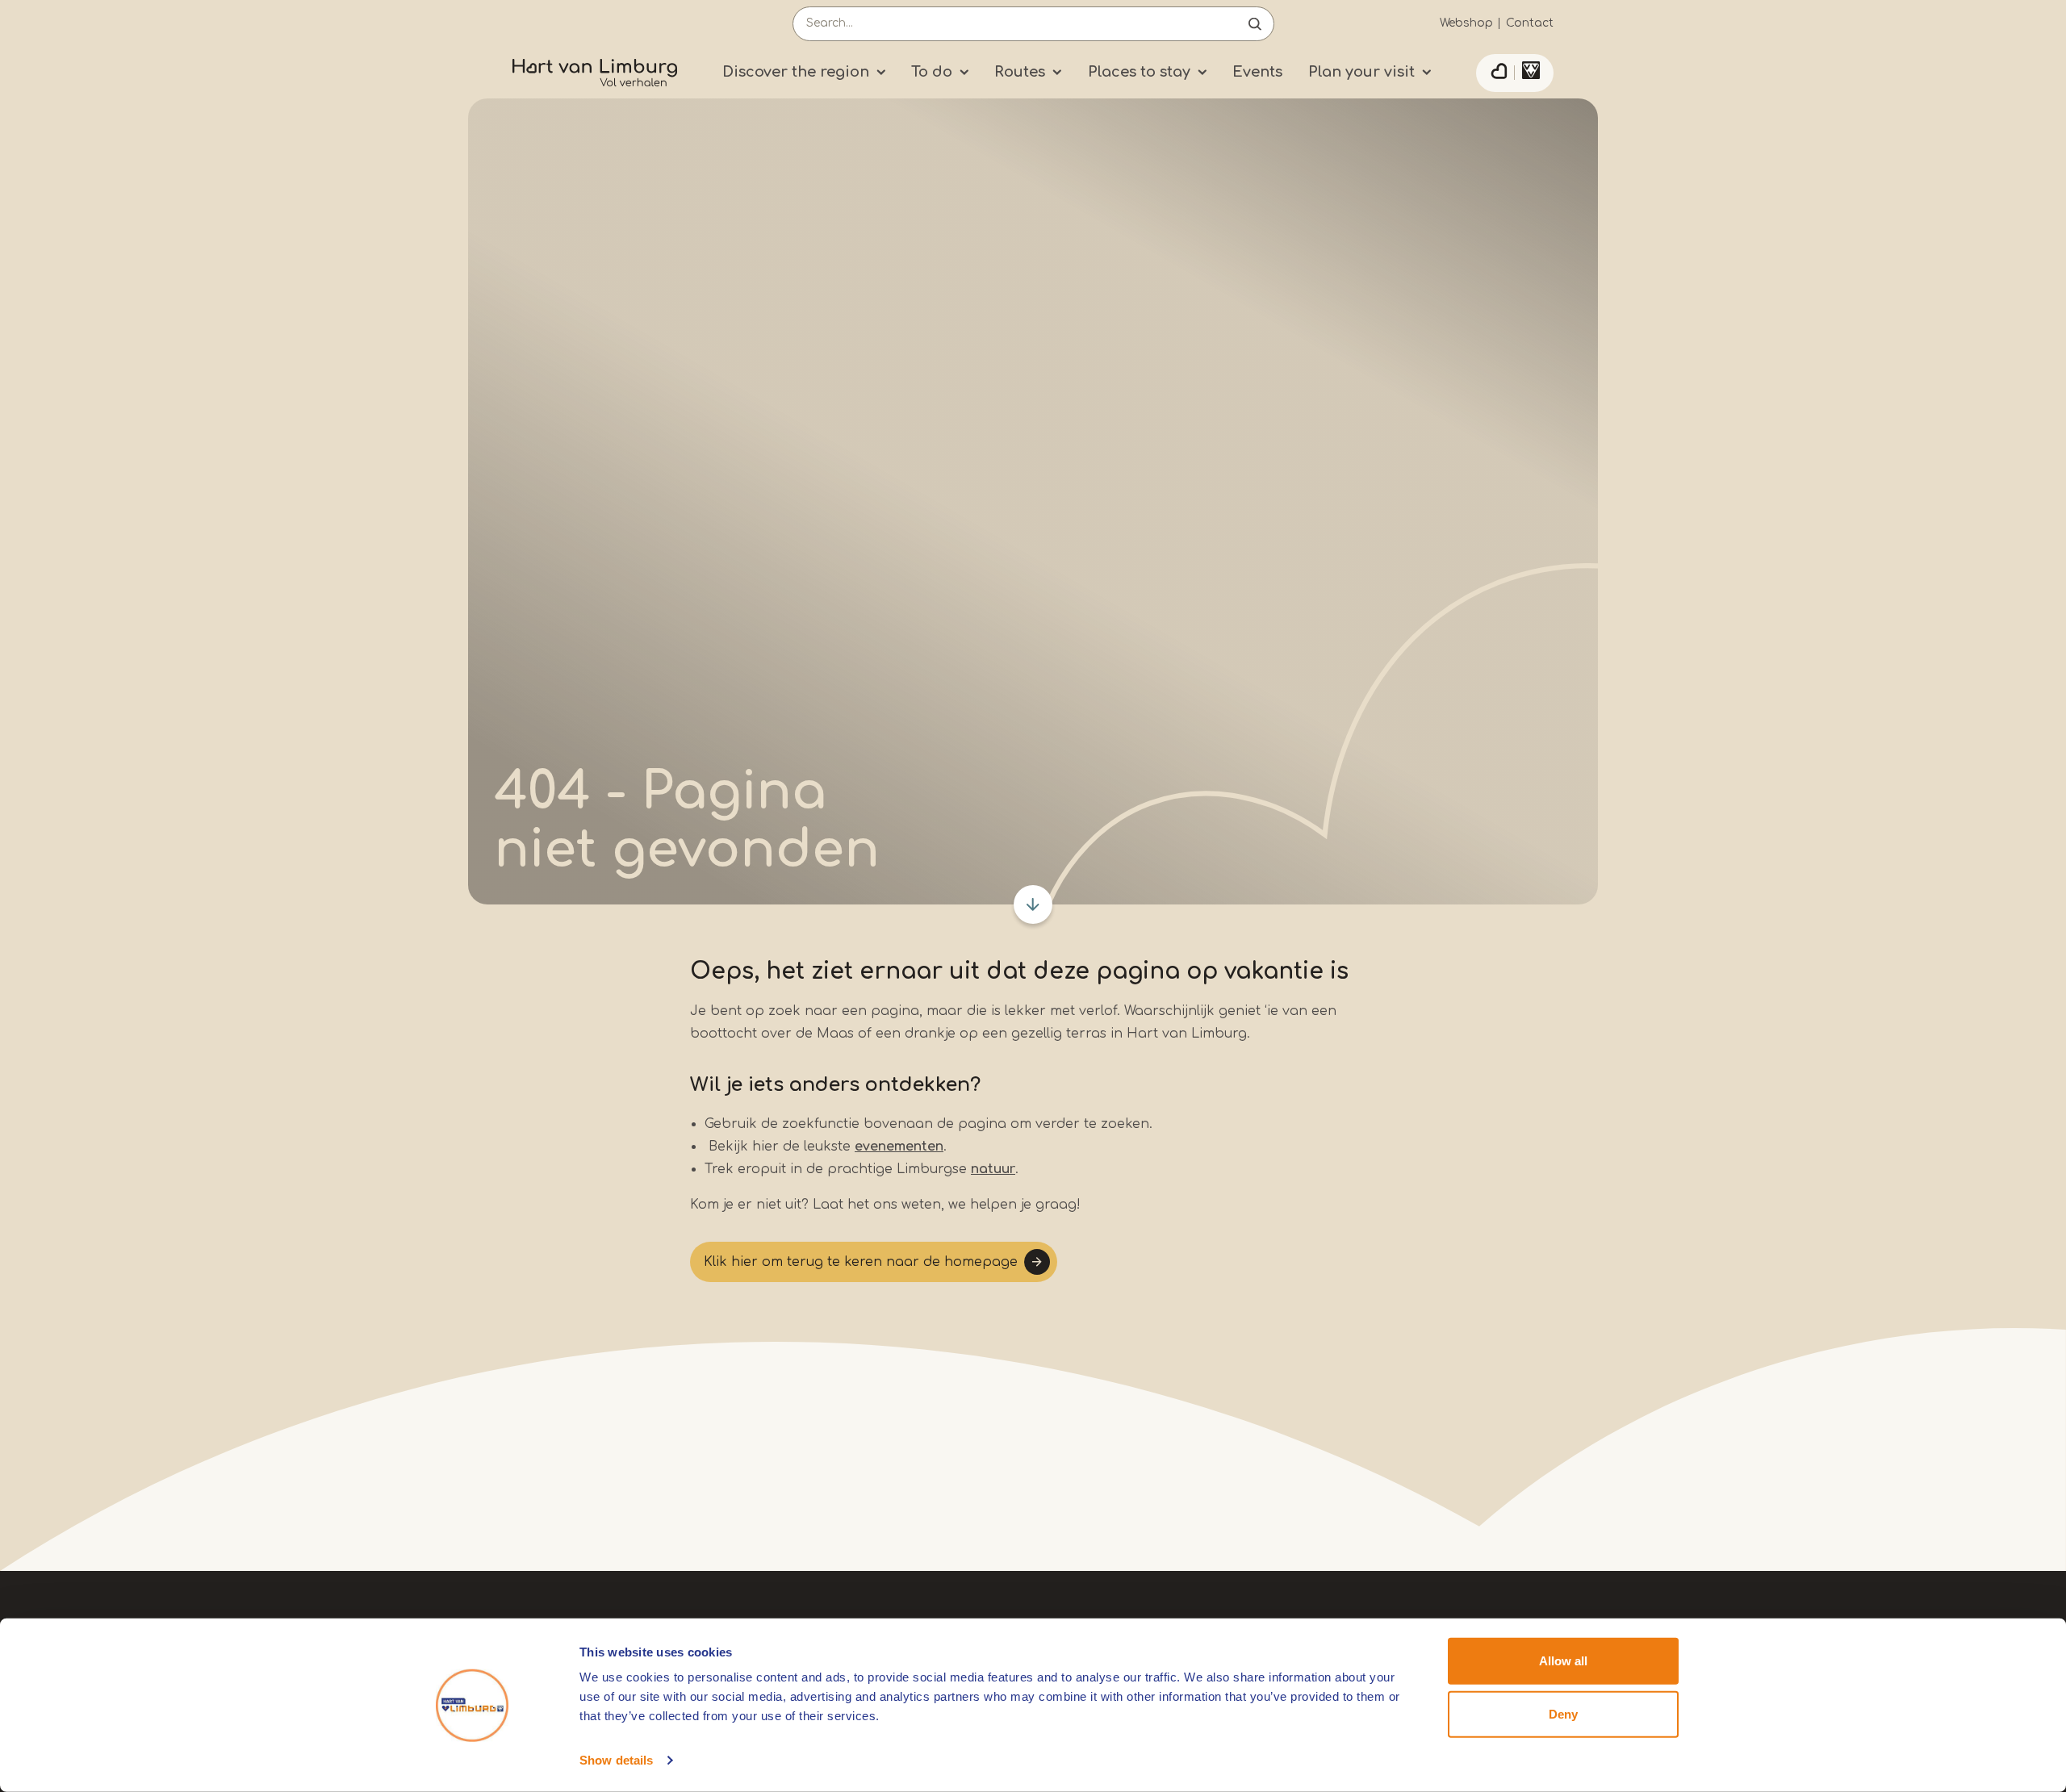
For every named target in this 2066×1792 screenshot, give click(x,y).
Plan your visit (1361, 72)
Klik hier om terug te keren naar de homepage (861, 1262)
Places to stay (1139, 72)
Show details (616, 1760)
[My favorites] (1499, 73)
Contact (1530, 23)
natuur (993, 1169)
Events (1257, 72)
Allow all (1563, 1661)
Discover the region (796, 72)
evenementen (899, 1147)
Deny (1563, 1713)
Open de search (1255, 24)
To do (932, 72)
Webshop (1466, 23)
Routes (1020, 72)
